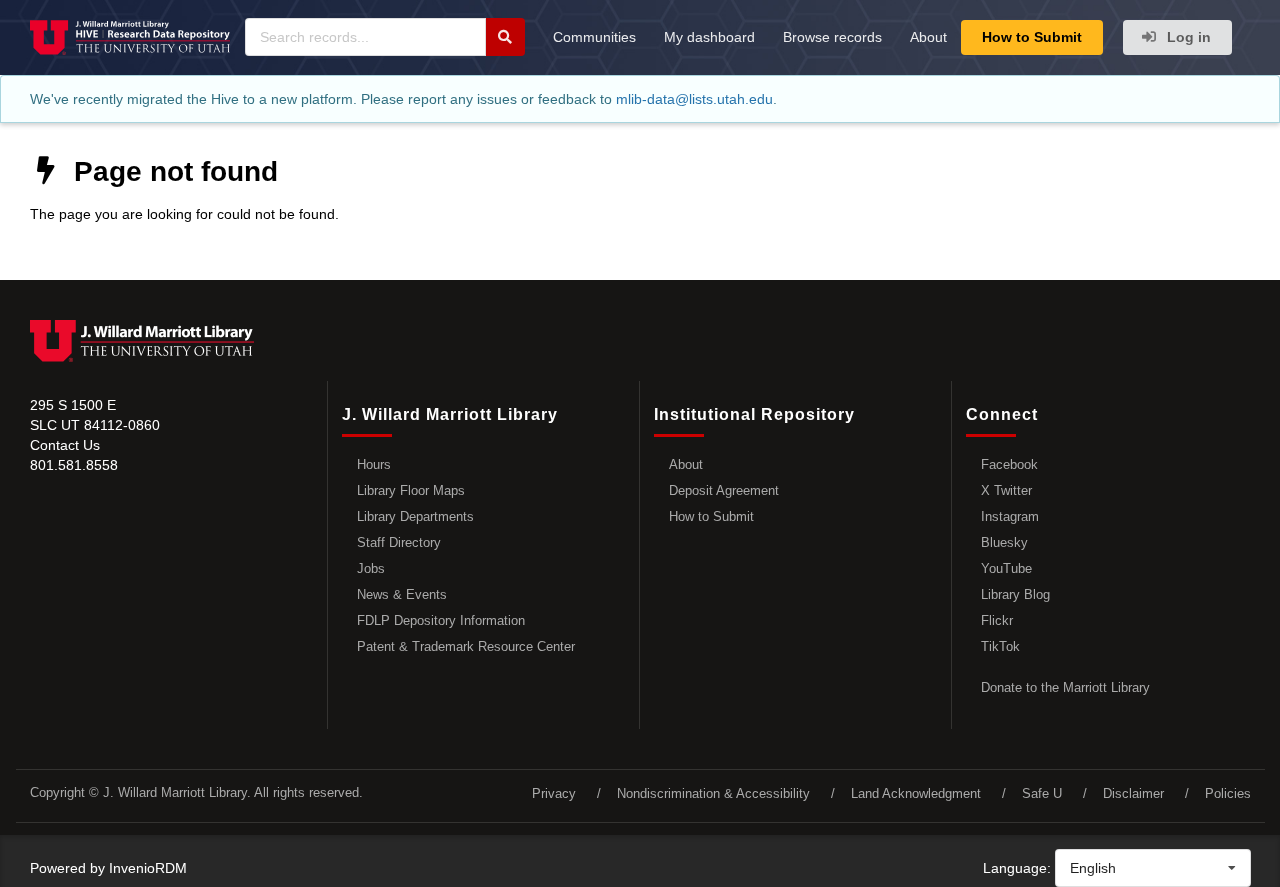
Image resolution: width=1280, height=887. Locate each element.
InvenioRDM (148, 868)
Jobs (371, 568)
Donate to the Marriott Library (1065, 687)
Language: (1017, 868)
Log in (1187, 37)
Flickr (997, 620)
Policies (1228, 793)
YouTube (1006, 568)
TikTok (1000, 646)
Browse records (832, 37)
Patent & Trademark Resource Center (466, 646)
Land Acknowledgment (916, 793)
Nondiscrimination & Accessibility (713, 793)
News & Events (402, 594)
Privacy (554, 793)
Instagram (1010, 516)
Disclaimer (1133, 793)
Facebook (1009, 464)
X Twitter (1006, 490)
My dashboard (709, 37)
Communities (594, 37)
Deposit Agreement (724, 490)
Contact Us (65, 445)
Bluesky (1004, 542)
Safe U (1042, 793)
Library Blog (1015, 594)
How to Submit (1032, 37)
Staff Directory (399, 542)
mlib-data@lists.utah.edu (694, 99)
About (928, 37)
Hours (374, 464)
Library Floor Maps (411, 490)
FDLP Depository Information (441, 620)
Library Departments (415, 516)
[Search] (505, 37)
